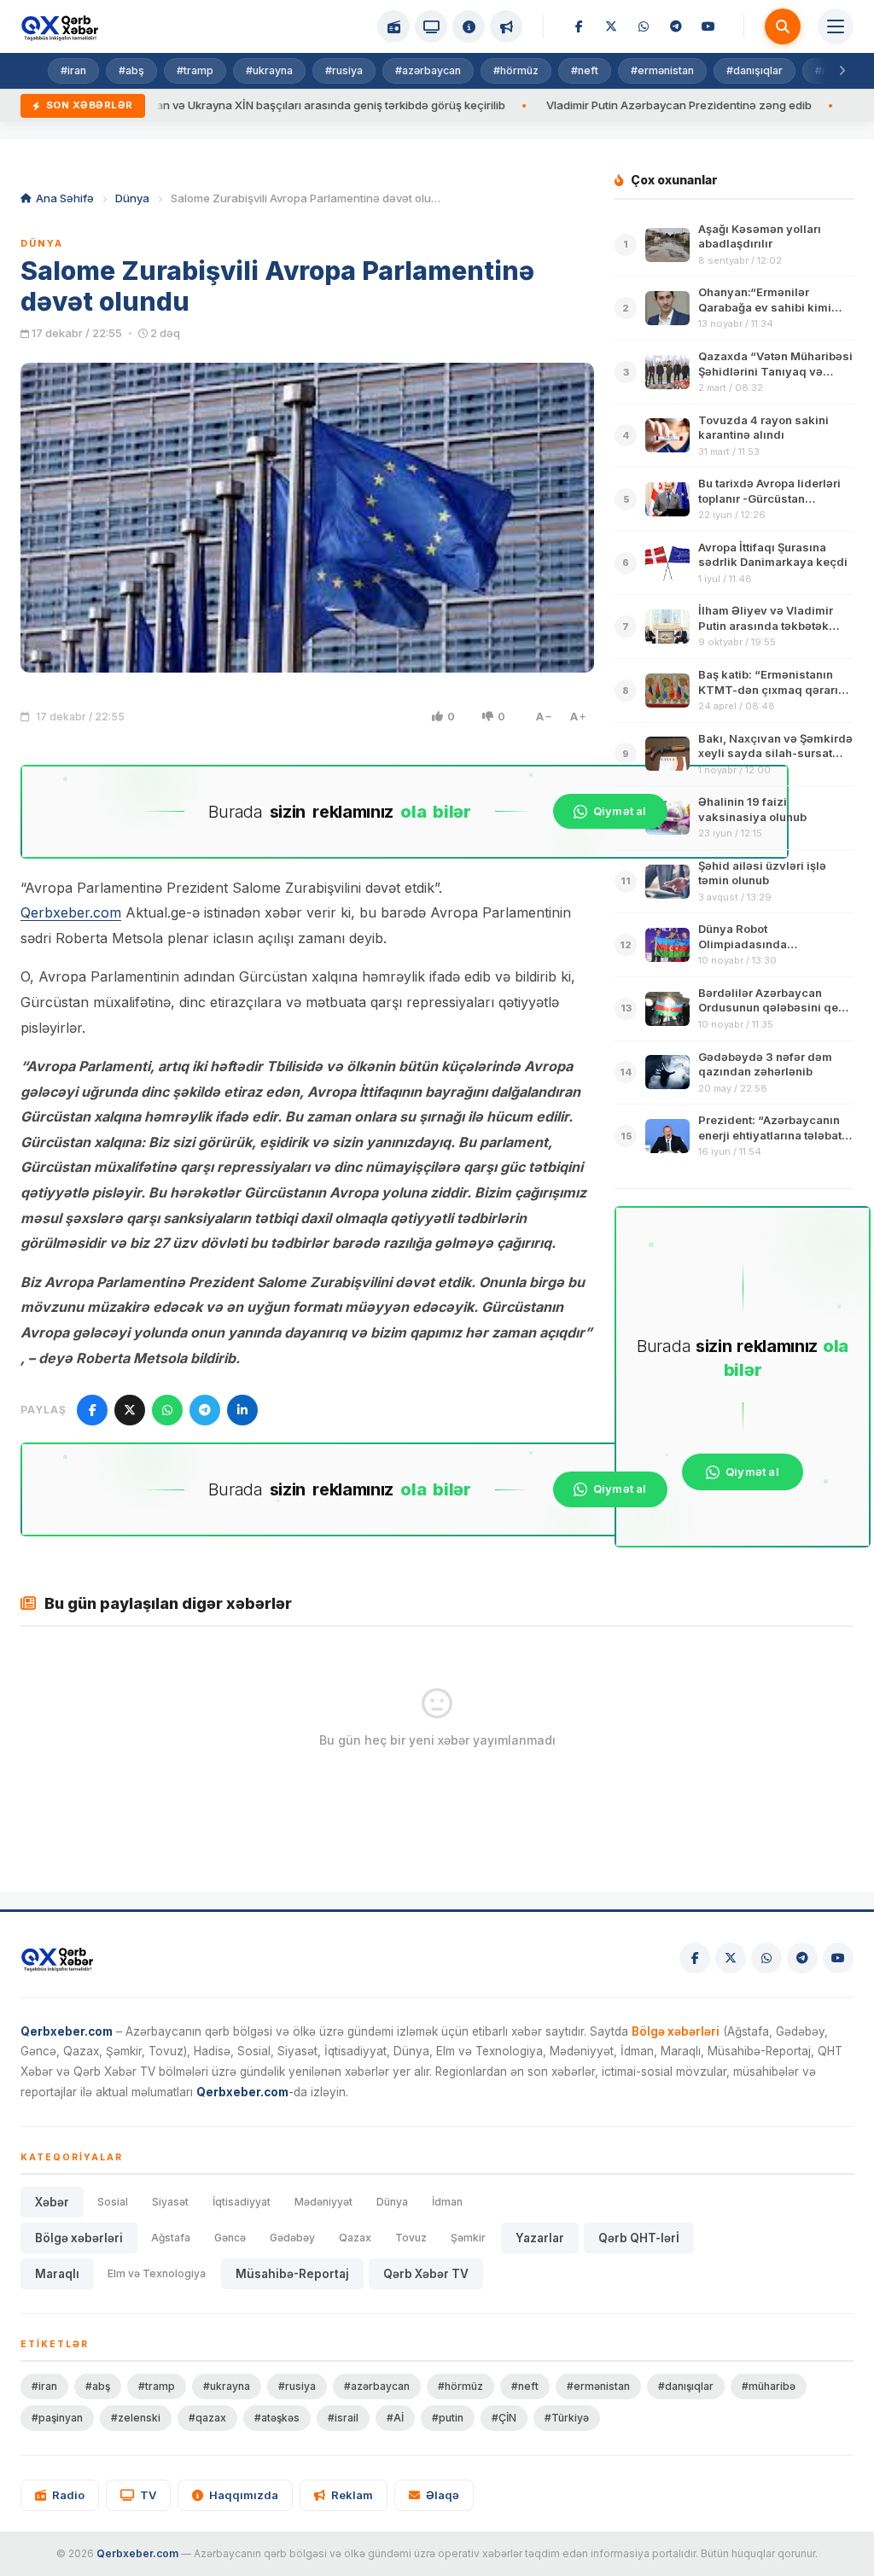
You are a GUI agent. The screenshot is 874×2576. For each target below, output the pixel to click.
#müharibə (769, 2386)
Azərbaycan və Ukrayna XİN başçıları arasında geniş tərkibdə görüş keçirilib (234, 105)
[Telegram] (676, 26)
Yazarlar (540, 2238)
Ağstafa (171, 2238)
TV (148, 2495)
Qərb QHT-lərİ (639, 2238)
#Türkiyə (567, 2418)
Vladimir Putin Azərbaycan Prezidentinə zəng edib (608, 105)
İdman (447, 2202)
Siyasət (170, 2202)
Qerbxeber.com (71, 912)
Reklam (352, 2495)
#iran (73, 70)
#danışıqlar (755, 70)
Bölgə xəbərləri (79, 2238)
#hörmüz (516, 70)
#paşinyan (57, 2418)
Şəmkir (468, 2238)
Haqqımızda (244, 2495)
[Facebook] (579, 26)
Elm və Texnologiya (157, 2273)
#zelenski (136, 2418)
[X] (611, 26)
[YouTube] (708, 26)
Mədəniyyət (323, 2202)
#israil (343, 2418)
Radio (68, 2495)
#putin (448, 2418)
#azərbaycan (428, 70)
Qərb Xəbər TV (426, 2274)
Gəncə (230, 2238)
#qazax (207, 2418)
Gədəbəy (292, 2238)
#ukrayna (269, 70)
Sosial (113, 2202)
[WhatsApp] (644, 26)
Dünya (132, 198)
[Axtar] (783, 26)
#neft (585, 70)
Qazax (355, 2238)
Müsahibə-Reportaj (292, 2274)
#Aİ (395, 2418)
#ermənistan (662, 70)
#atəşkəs (277, 2418)
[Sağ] (842, 71)
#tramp (195, 70)
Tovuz (411, 2238)
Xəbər (52, 2202)
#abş (131, 70)
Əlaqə (443, 2495)
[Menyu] (836, 26)
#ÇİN (504, 2418)
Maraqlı (57, 2274)
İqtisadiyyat (242, 2202)
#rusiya (344, 70)
